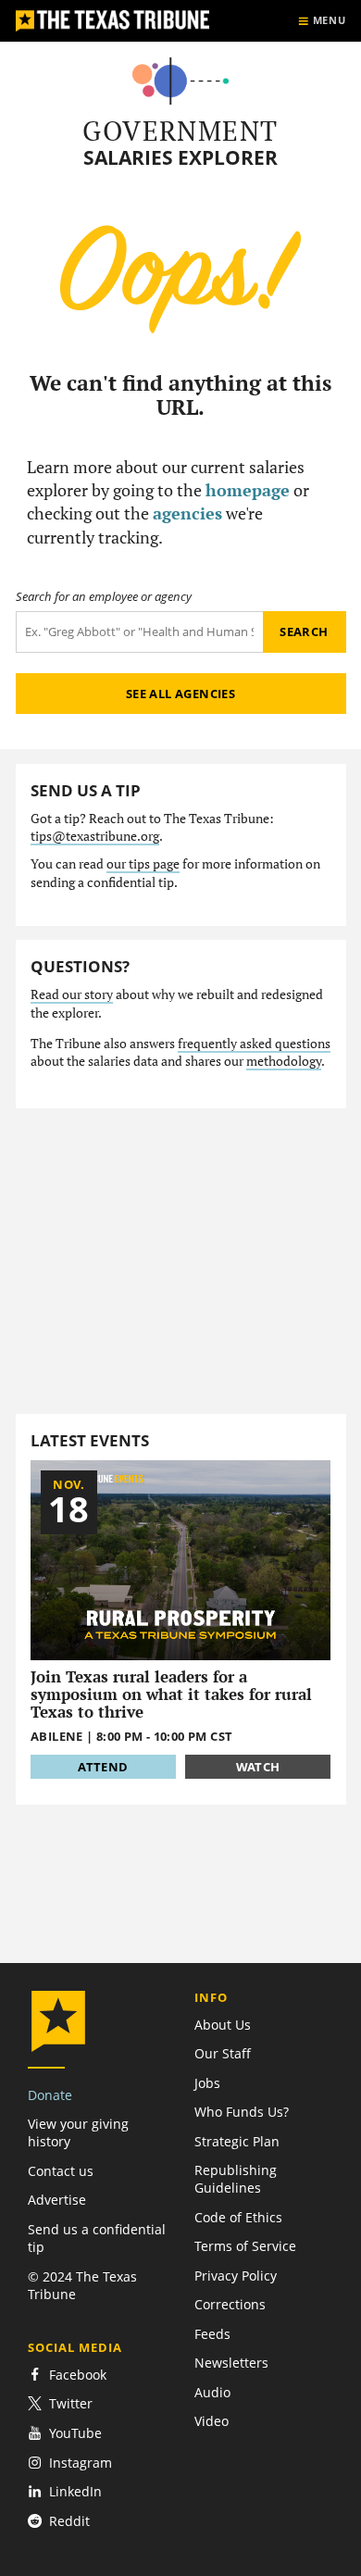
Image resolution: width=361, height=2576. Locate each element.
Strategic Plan (237, 2141)
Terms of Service (245, 2246)
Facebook (78, 2375)
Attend (103, 1767)
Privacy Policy (236, 2276)
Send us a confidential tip (97, 2238)
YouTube (75, 2433)
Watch (258, 1767)
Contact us (61, 2171)
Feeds (212, 2334)
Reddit (69, 2521)
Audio (212, 2392)
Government (180, 131)
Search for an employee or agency (104, 597)
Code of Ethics (238, 2217)
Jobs (207, 2083)
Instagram (81, 2463)
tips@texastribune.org (95, 836)
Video (212, 2421)
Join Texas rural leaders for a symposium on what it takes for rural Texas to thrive (171, 1694)
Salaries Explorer (180, 158)
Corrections (230, 2304)
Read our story (72, 994)
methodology (284, 1061)
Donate (50, 2095)
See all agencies (180, 694)
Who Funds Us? (242, 2112)
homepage (248, 490)
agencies (187, 513)
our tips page (143, 864)
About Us (223, 2025)
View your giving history (78, 2132)
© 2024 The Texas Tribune (82, 2285)
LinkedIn (75, 2491)
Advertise (57, 2200)
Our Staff (223, 2053)
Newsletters (231, 2363)
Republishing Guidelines (236, 2179)
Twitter (71, 2403)
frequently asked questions (254, 1044)
